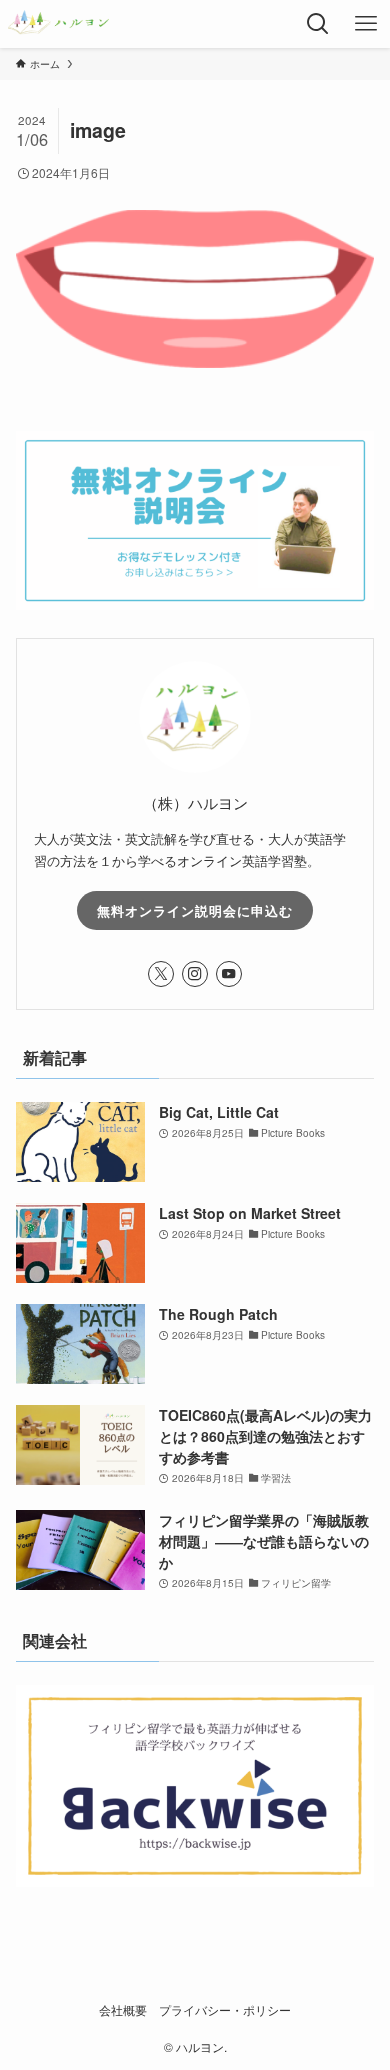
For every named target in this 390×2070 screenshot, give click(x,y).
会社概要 (123, 2010)
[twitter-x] (161, 974)
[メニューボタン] (366, 24)
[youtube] (229, 974)
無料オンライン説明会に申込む (195, 910)
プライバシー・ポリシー (225, 2010)
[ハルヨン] (58, 24)
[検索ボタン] (318, 24)
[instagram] (195, 974)
